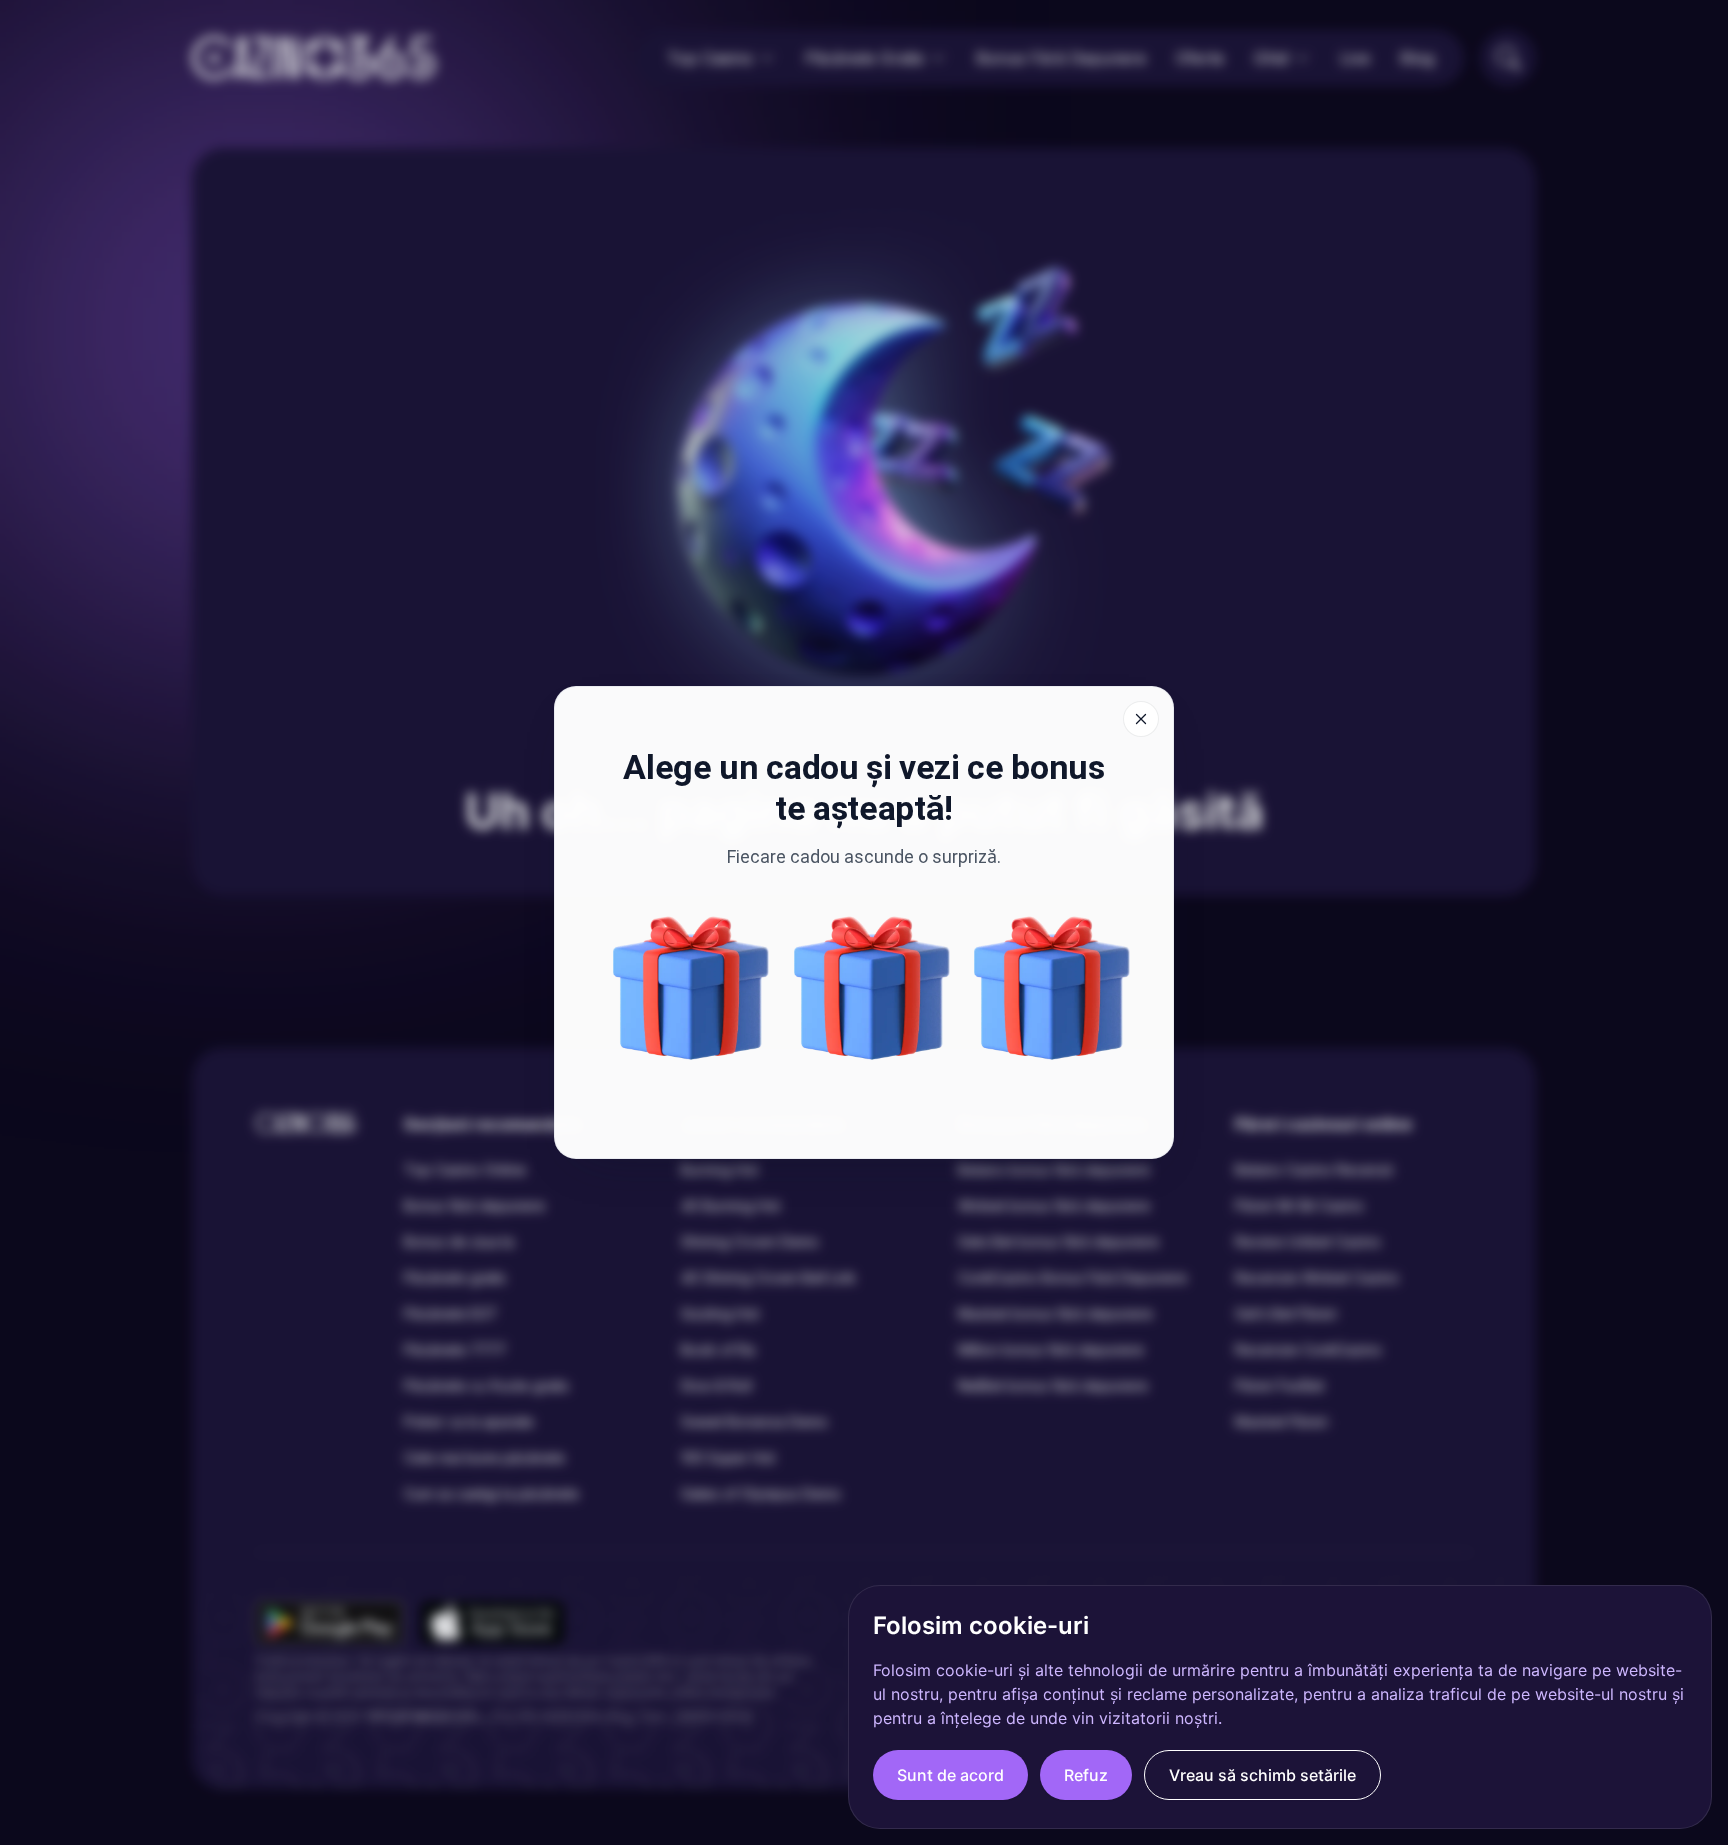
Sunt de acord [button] (950, 1775)
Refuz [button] (1086, 1775)
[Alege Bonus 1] (1052, 988)
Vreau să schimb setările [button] (1262, 1775)
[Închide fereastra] (1141, 719)
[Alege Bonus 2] (691, 988)
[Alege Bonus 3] (872, 988)
